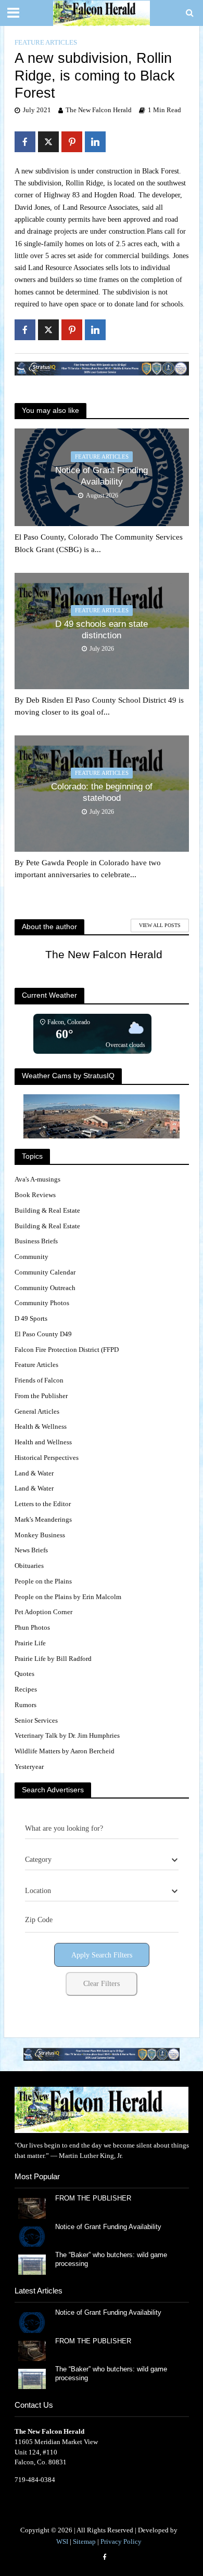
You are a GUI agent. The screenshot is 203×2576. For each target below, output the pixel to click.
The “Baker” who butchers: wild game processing (111, 2259)
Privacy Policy (121, 2542)
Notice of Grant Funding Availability (102, 476)
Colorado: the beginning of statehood (102, 792)
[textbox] (38, 1860)
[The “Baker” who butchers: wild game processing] (32, 2264)
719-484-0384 (35, 2480)
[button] (102, 2054)
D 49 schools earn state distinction (102, 630)
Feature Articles (46, 43)
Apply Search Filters (102, 1955)
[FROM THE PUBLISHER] (32, 2208)
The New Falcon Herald (99, 110)
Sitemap (84, 2542)
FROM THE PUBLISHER (95, 2198)
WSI (62, 2542)
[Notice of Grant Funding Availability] (32, 2236)
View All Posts (160, 925)
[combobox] (102, 1860)
